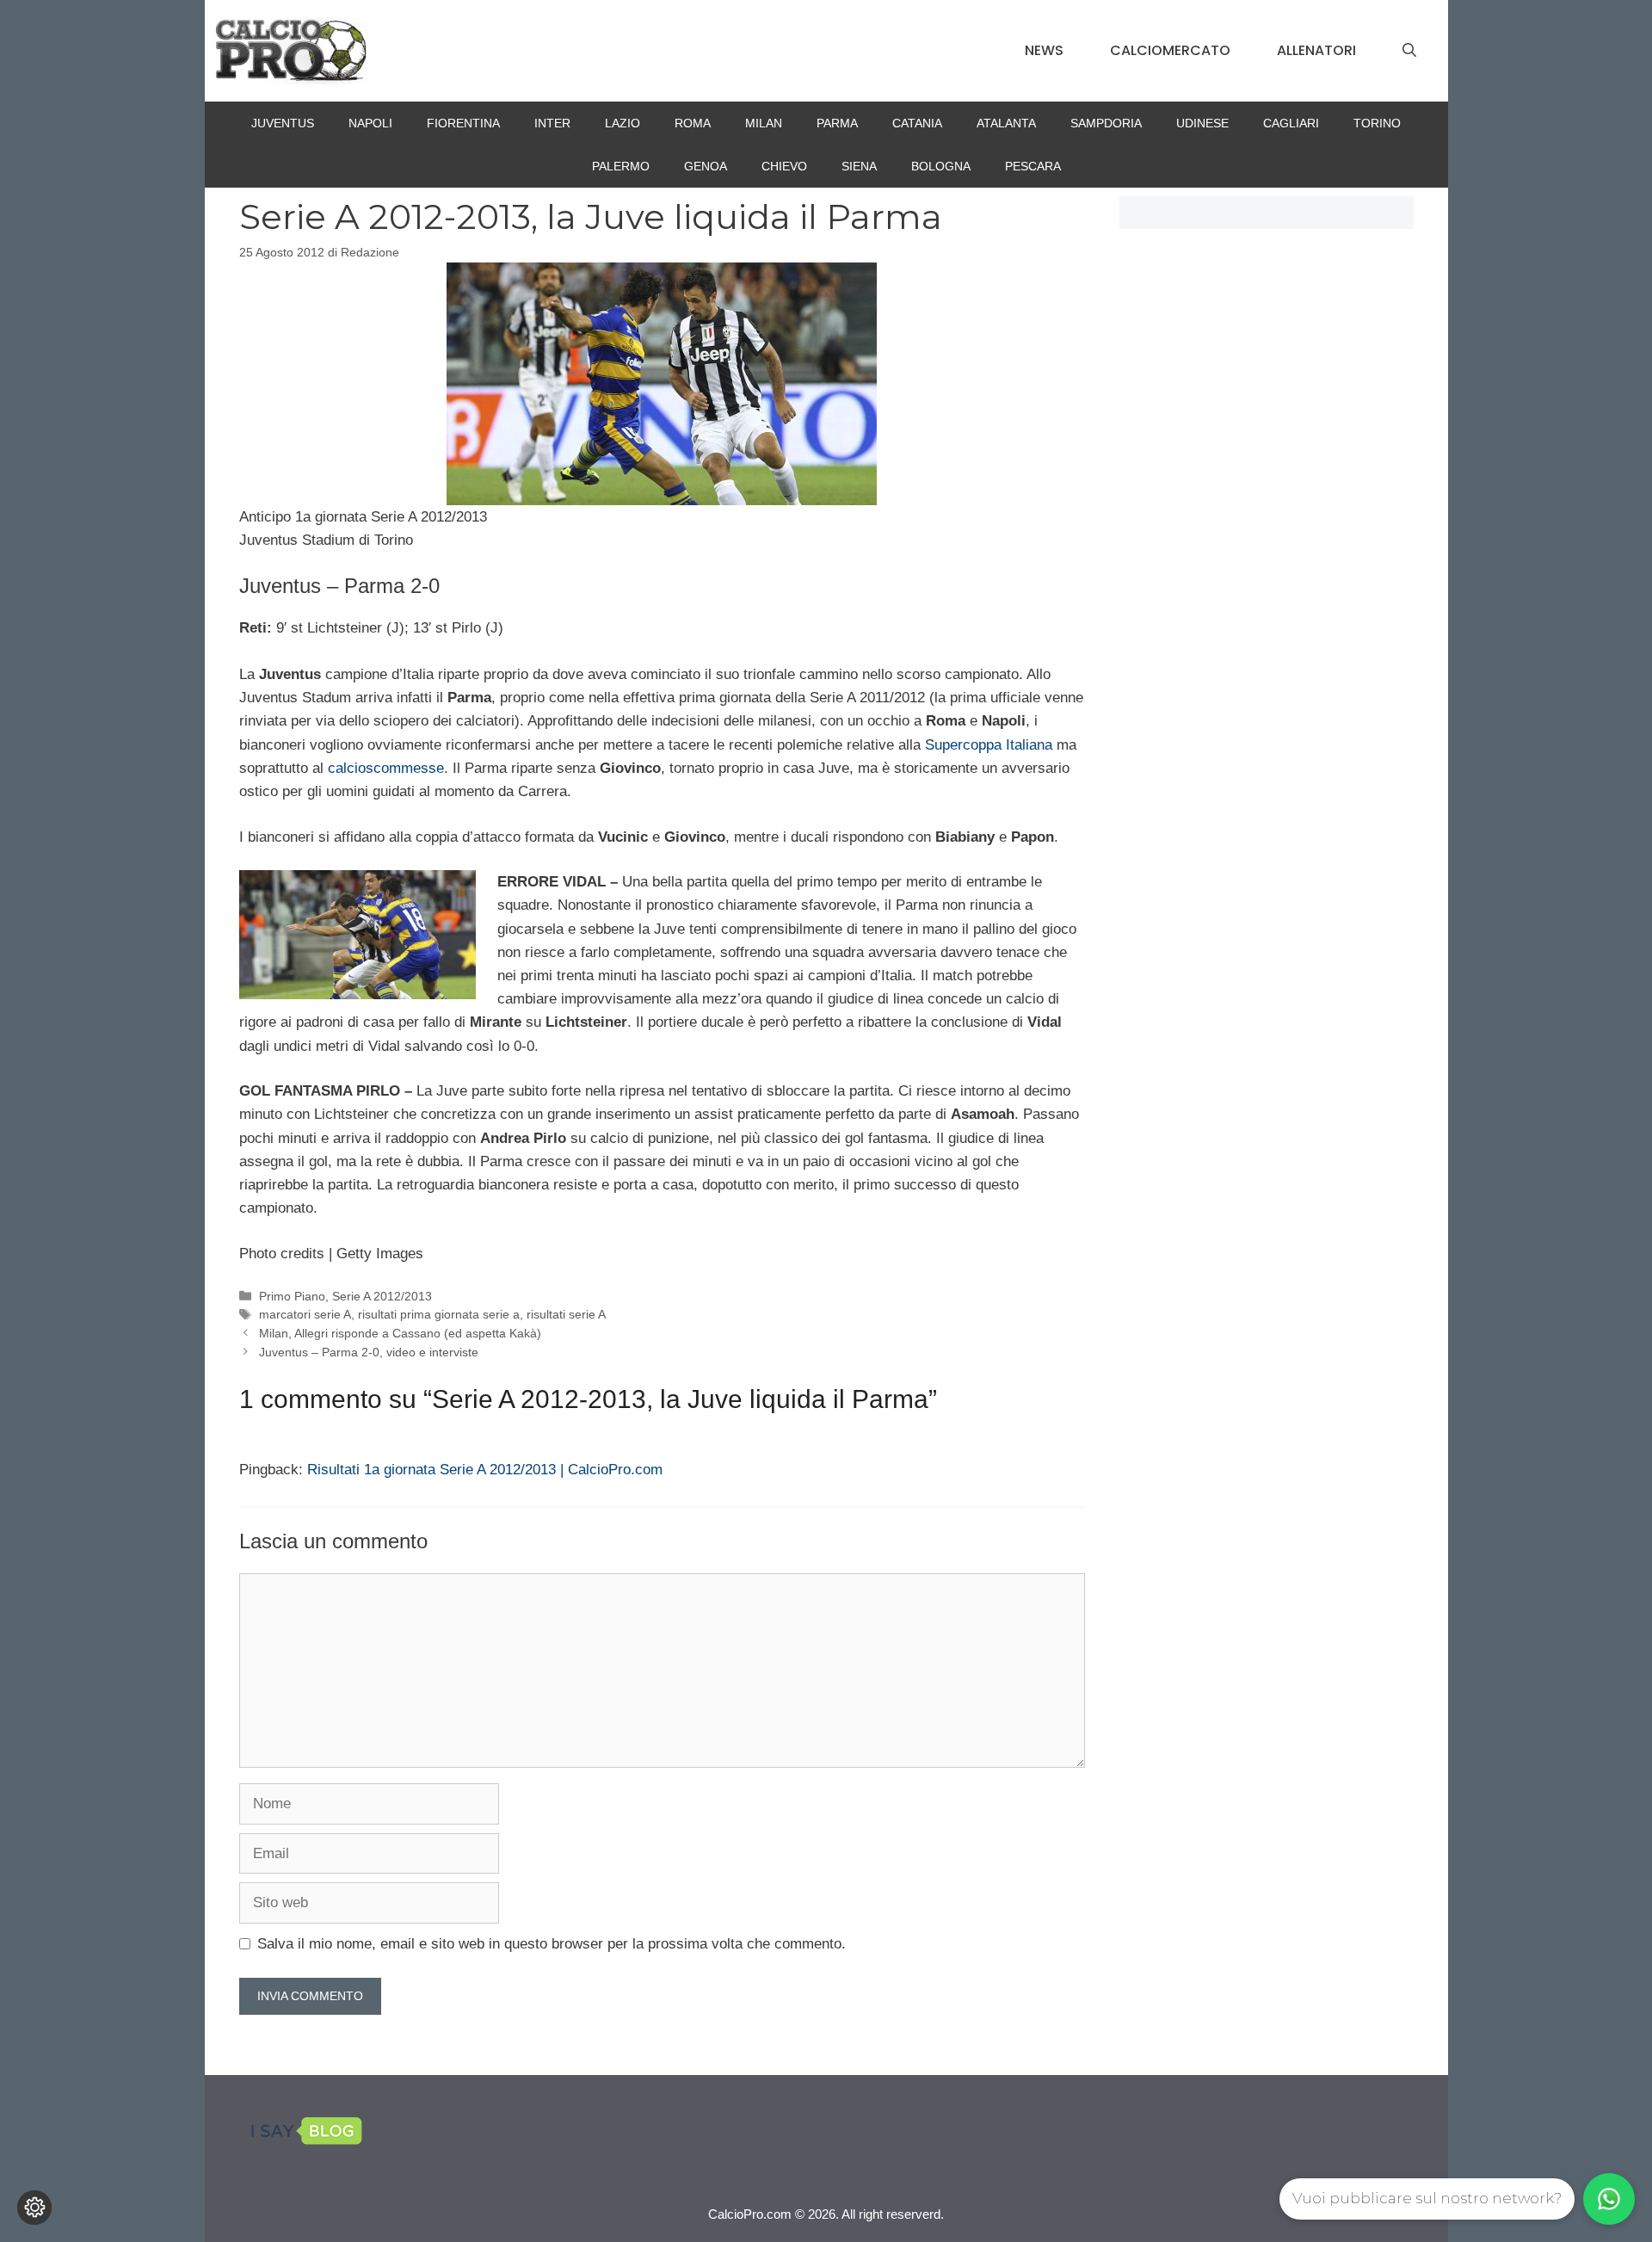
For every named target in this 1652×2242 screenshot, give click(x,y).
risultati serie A (566, 1314)
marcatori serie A (305, 1314)
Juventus (283, 123)
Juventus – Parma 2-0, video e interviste (369, 1352)
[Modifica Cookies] (34, 2208)
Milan (764, 123)
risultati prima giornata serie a (439, 1314)
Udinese (1202, 123)
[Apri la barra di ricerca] (1409, 51)
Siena (859, 166)
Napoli (370, 123)
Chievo (784, 166)
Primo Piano (292, 1296)
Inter (552, 123)
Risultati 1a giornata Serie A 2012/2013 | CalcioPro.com (485, 1470)
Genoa (706, 166)
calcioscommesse (386, 768)
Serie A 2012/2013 (382, 1296)
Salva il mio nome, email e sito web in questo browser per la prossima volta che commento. (552, 1944)
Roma (693, 123)
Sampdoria (1106, 123)
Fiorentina (463, 123)
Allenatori (1316, 50)
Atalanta (1006, 123)
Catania (917, 123)
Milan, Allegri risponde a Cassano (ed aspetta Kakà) (400, 1333)
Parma (837, 123)
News (1044, 50)
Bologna (941, 166)
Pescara (1033, 166)
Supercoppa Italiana (989, 745)
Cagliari (1291, 123)
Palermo (621, 166)
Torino (1377, 123)
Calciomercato (1170, 50)
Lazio (623, 123)
